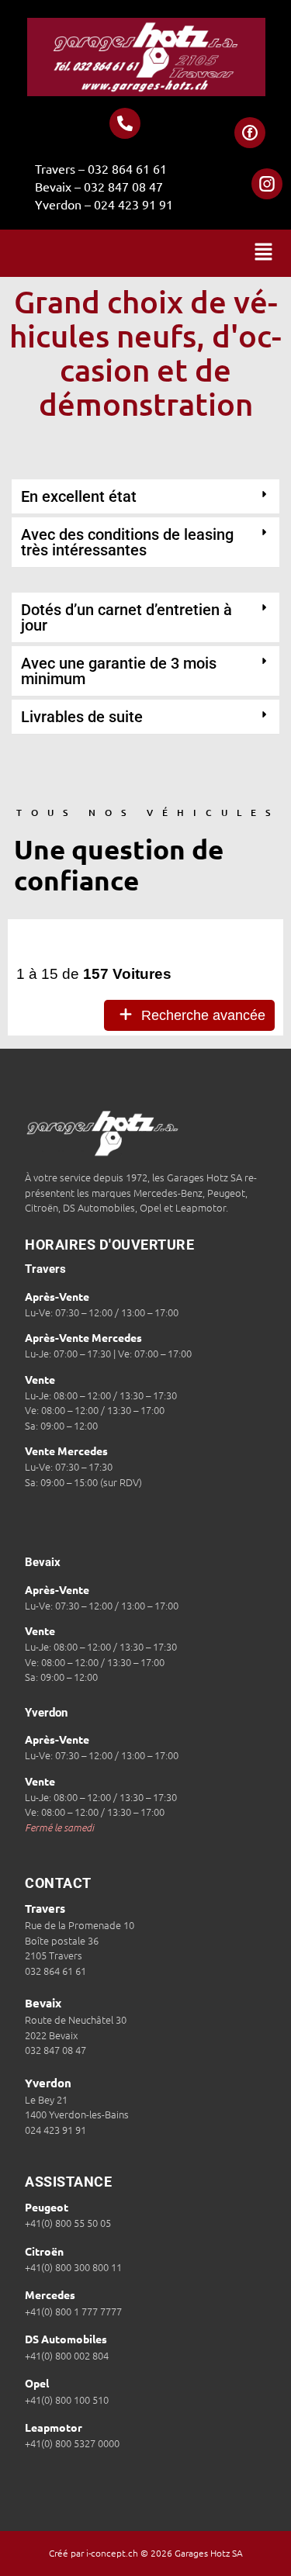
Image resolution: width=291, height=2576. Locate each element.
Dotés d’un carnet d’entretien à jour (126, 617)
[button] (264, 253)
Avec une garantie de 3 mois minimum (119, 671)
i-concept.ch (112, 2553)
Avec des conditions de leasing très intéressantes (127, 542)
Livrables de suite (82, 717)
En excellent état (79, 496)
